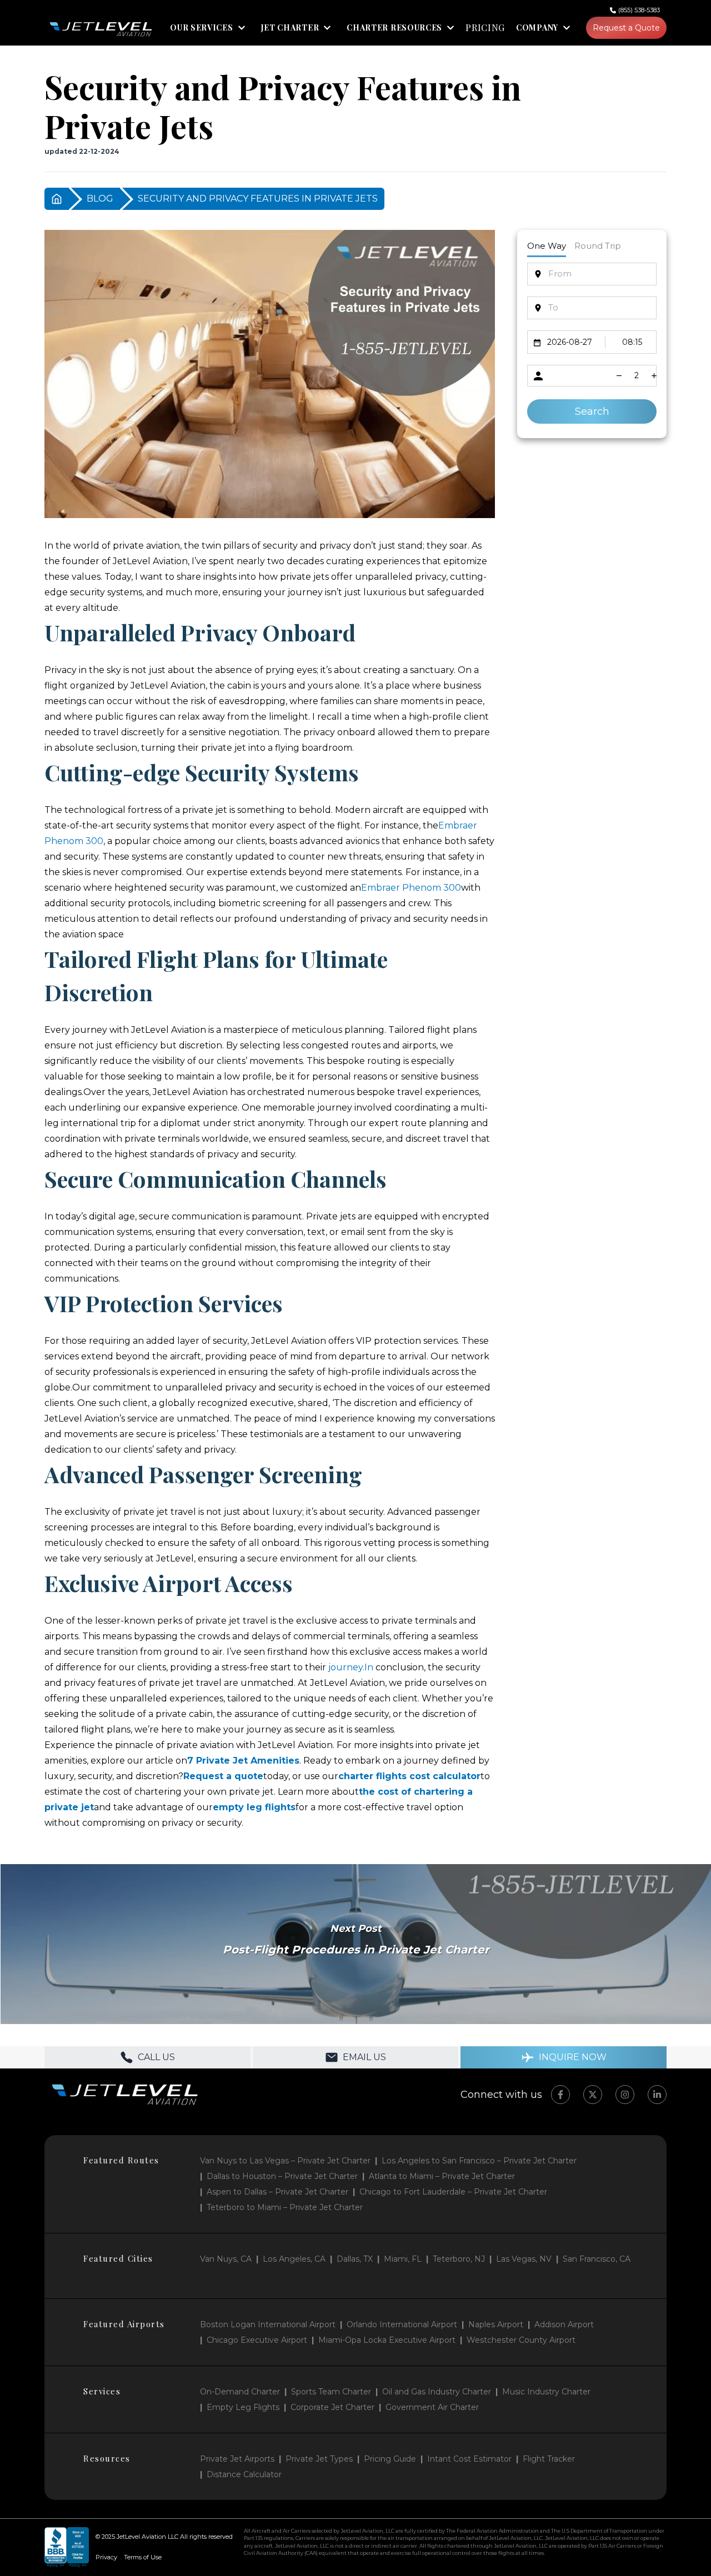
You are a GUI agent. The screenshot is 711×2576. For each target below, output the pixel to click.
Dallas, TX (355, 2259)
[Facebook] (560, 2095)
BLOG (100, 199)
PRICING (485, 28)
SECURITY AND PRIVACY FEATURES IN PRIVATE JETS (258, 199)
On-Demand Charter (240, 2392)
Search (592, 411)
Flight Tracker (549, 2459)
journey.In (351, 1667)
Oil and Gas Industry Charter (437, 2392)
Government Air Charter (432, 2407)
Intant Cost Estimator (469, 2459)
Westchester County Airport (521, 2340)
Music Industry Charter (546, 2392)
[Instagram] (625, 2095)
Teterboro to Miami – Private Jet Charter (285, 2207)
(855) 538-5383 (639, 10)
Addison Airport (564, 2324)
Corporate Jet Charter (332, 2407)
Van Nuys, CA (226, 2259)
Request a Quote (626, 28)
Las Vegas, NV (524, 2259)
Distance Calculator (244, 2474)
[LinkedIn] (657, 2095)
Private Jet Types (319, 2459)
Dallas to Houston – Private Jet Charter (282, 2176)
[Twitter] (593, 2095)
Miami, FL (403, 2259)
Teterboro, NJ (459, 2259)
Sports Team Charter (331, 2392)
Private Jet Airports (237, 2459)
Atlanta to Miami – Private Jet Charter (442, 2176)
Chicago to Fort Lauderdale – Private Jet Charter (453, 2192)
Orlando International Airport (402, 2324)
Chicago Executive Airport (257, 2340)
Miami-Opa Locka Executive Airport (387, 2340)
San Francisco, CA (597, 2259)
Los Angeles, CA (294, 2259)
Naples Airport (496, 2324)
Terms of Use (143, 2557)
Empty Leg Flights (243, 2407)
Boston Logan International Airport (268, 2324)
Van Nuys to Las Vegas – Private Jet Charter (285, 2161)
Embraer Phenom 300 (411, 888)
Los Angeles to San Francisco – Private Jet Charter (479, 2161)
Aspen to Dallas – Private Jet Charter (277, 2192)
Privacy (106, 2557)
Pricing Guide (390, 2459)
